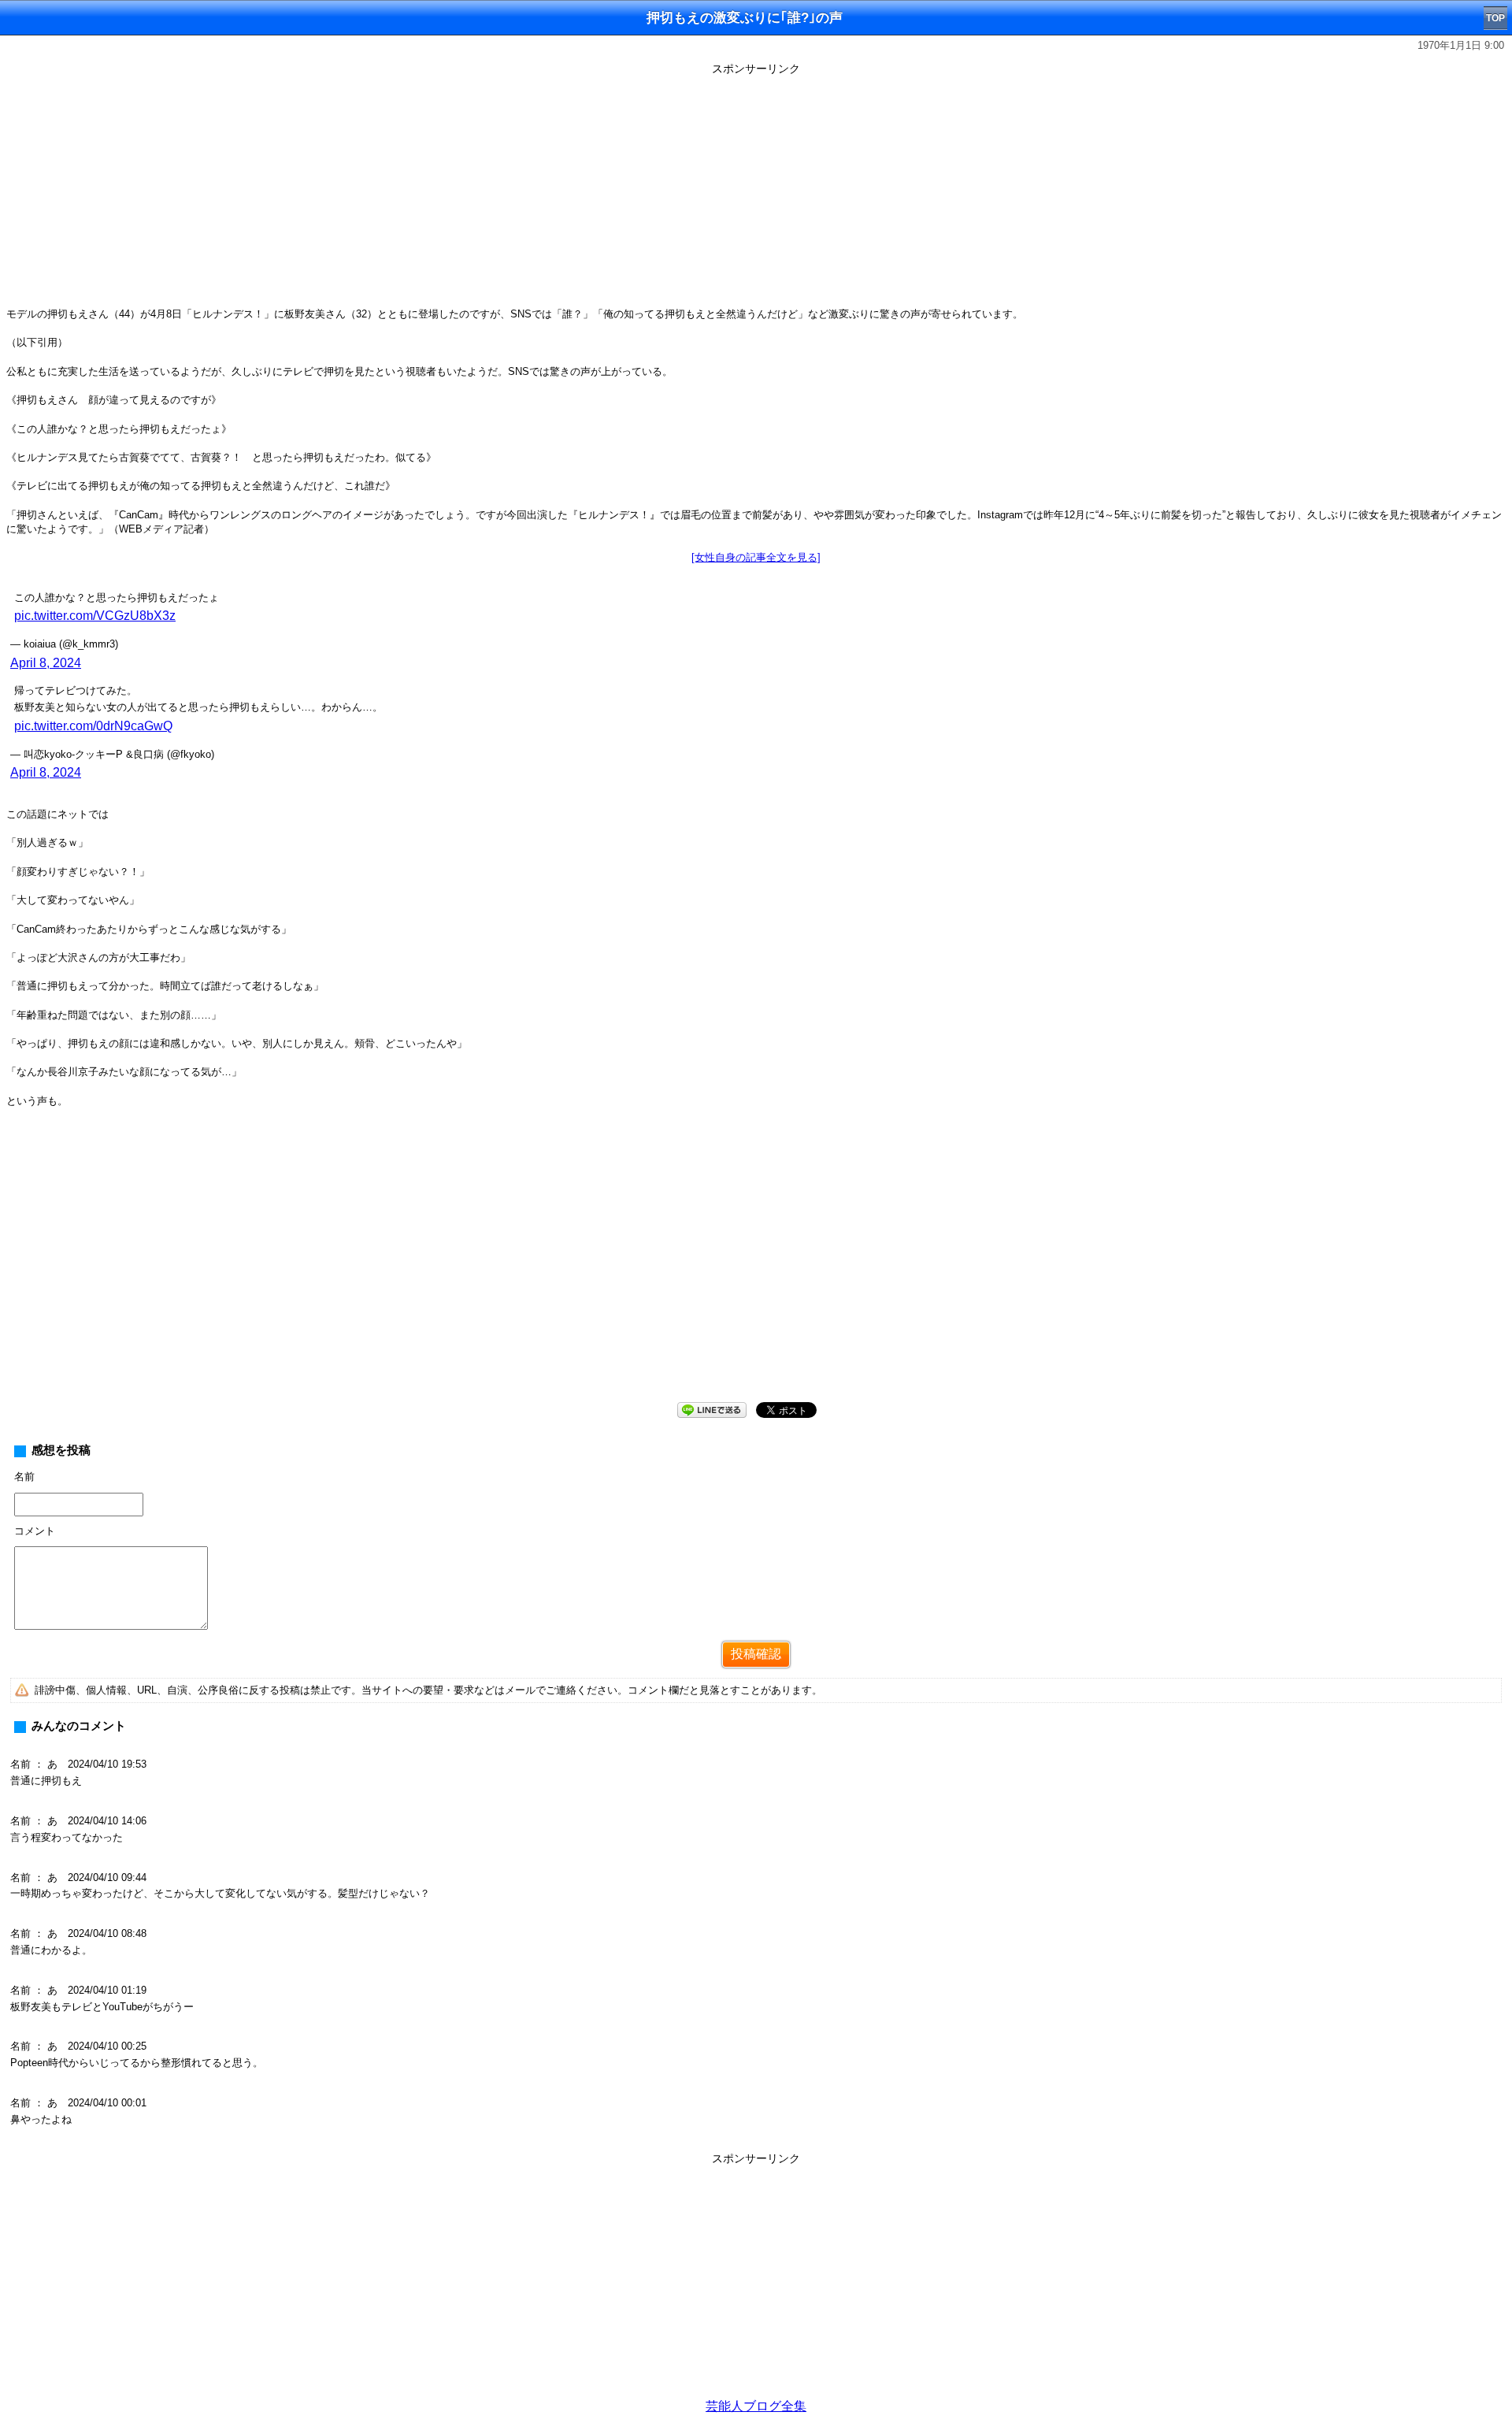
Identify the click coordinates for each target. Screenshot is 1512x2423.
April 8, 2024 (46, 663)
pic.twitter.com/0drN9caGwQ (93, 726)
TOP (1495, 18)
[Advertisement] (756, 191)
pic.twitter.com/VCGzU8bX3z (95, 616)
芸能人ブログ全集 (756, 2406)
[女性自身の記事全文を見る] (756, 557)
